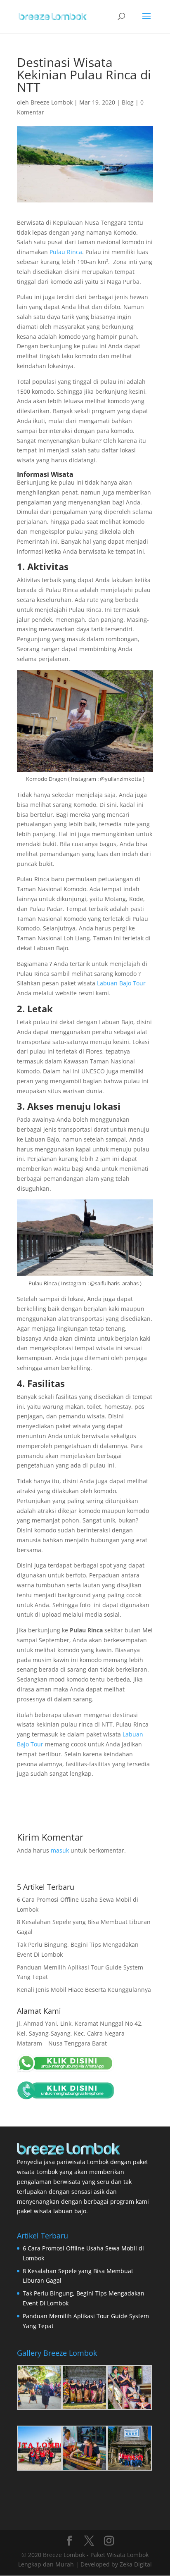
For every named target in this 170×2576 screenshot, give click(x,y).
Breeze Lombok (52, 102)
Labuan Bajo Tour (121, 983)
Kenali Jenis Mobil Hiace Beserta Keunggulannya (84, 1990)
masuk (60, 1850)
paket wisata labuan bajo (52, 2211)
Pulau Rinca (66, 252)
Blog (128, 102)
